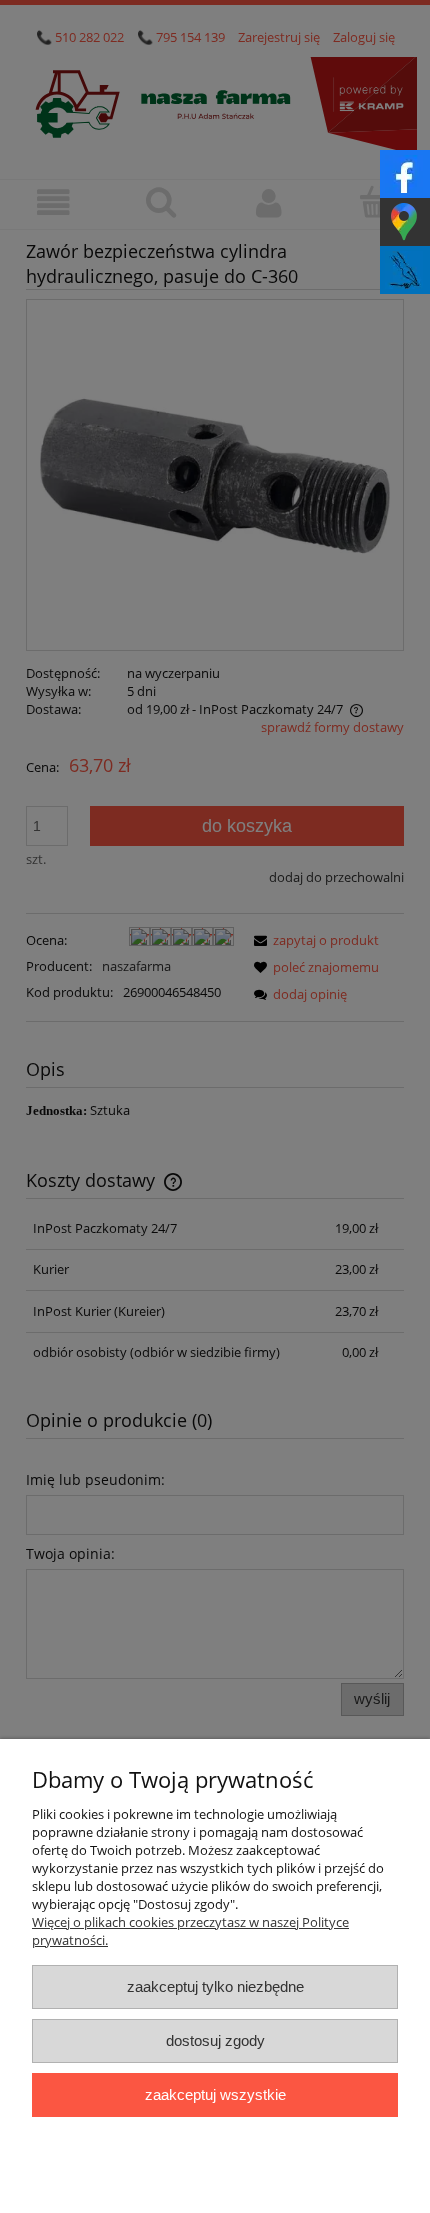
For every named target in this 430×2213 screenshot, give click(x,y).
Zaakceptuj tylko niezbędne (215, 1986)
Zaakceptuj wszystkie (215, 2094)
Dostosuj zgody (215, 2040)
